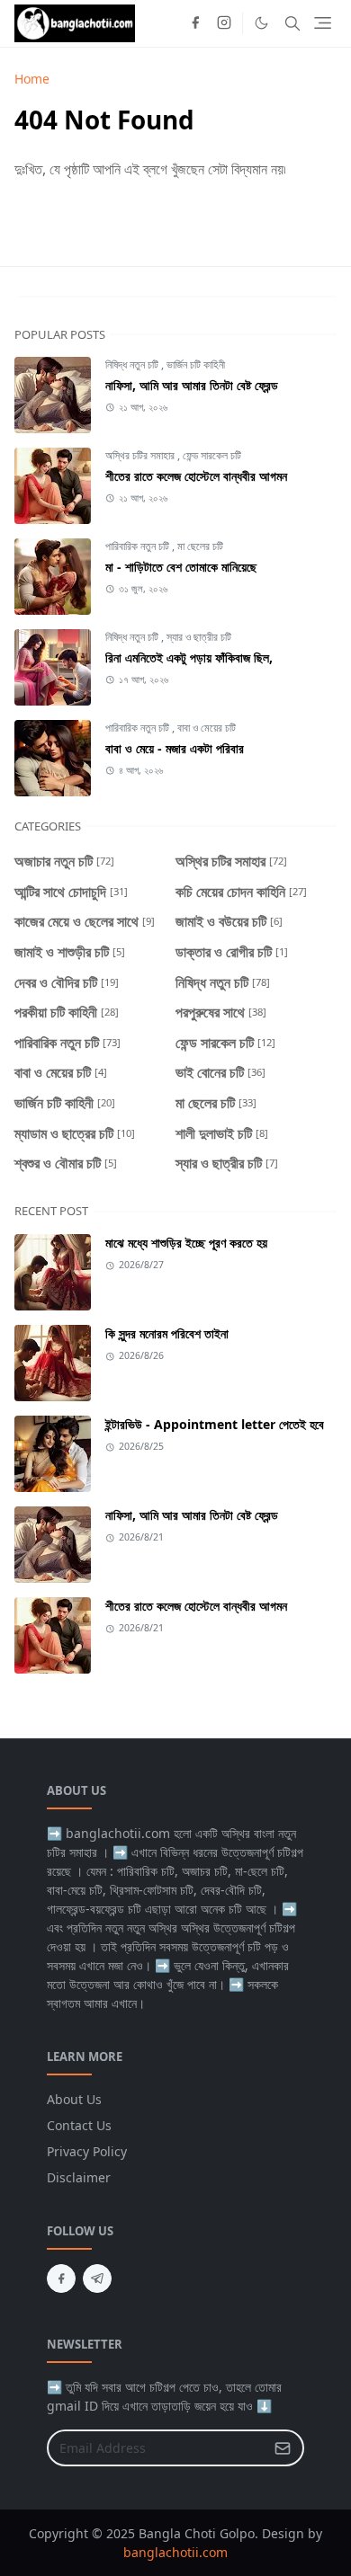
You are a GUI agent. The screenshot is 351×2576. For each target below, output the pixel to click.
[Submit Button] (283, 2448)
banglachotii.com (175, 2552)
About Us (74, 2099)
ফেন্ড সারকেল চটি (212, 455)
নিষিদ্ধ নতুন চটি (133, 364)
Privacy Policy (87, 2151)
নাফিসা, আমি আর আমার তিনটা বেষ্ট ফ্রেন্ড (192, 385)
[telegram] (97, 2278)
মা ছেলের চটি (200, 546)
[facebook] (195, 23)
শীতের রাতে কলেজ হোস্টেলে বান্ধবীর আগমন (196, 476)
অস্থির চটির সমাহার (141, 455)
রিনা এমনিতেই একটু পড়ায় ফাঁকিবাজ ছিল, (189, 657)
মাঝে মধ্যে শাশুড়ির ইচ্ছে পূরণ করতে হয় (186, 1243)
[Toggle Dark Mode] (261, 23)
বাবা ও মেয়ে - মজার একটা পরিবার (175, 748)
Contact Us (79, 2125)
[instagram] (224, 23)
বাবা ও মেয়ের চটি (207, 728)
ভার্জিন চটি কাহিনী (196, 364)
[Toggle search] (292, 23)
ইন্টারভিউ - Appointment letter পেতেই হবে (215, 1424)
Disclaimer (79, 2177)
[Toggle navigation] (323, 23)
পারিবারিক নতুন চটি (139, 546)
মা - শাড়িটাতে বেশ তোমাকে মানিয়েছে (181, 567)
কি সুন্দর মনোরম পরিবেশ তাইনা (167, 1333)
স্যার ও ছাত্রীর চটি (199, 637)
